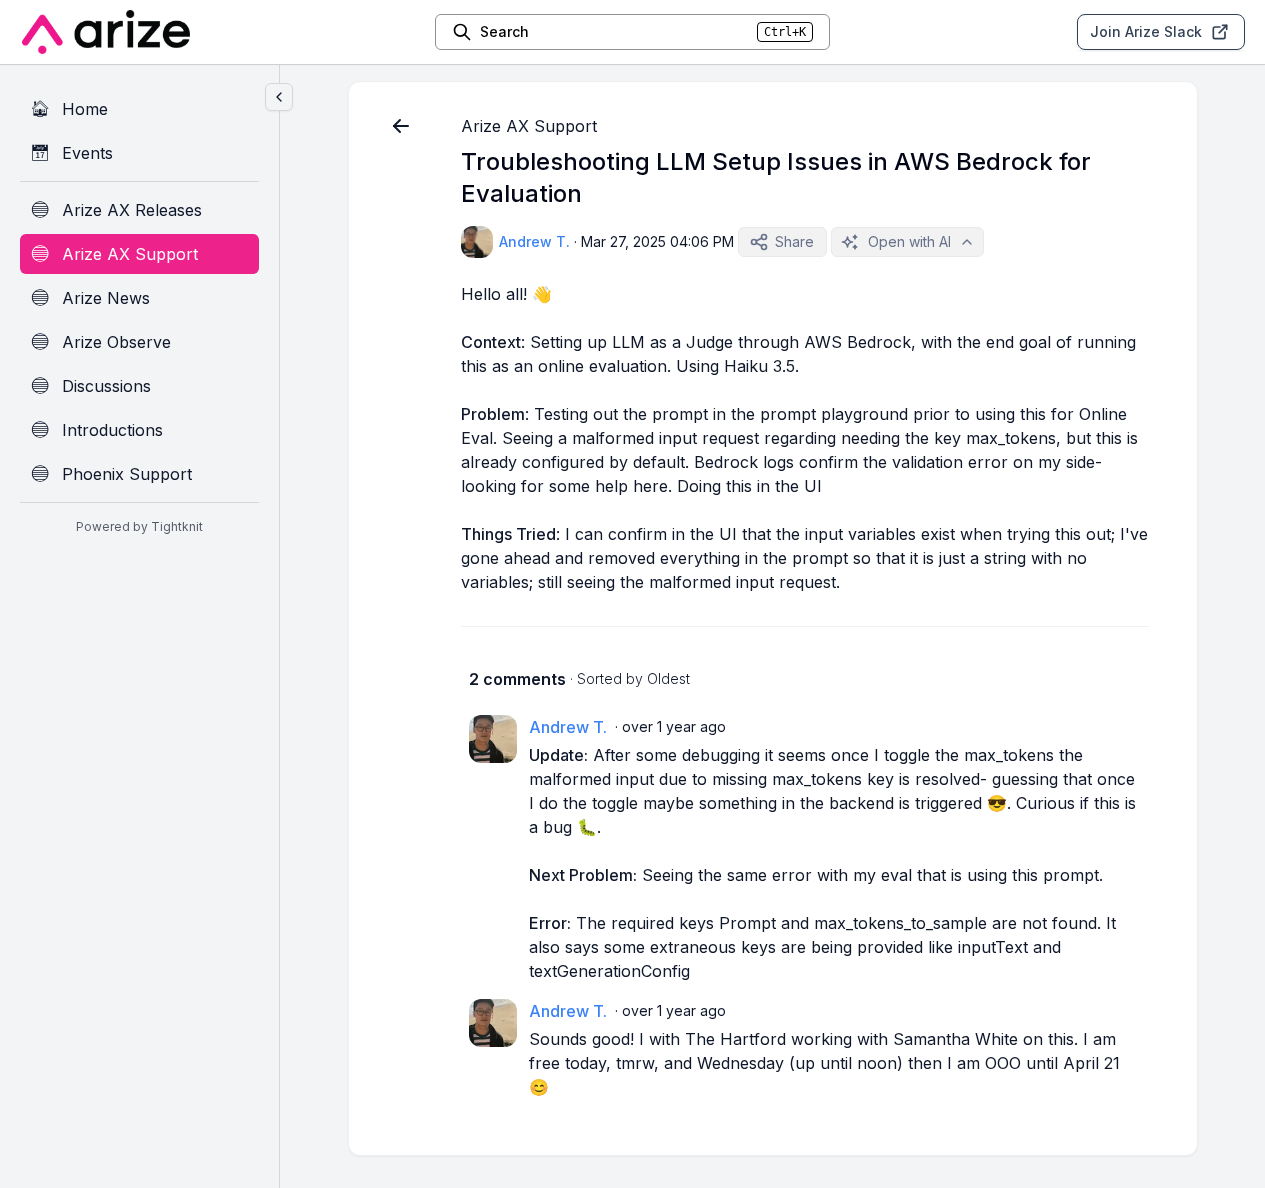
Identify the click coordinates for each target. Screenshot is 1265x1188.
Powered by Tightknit (139, 526)
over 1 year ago (674, 726)
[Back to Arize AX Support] (401, 126)
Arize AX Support (529, 126)
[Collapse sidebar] (279, 97)
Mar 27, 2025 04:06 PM (657, 241)
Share (794, 241)
